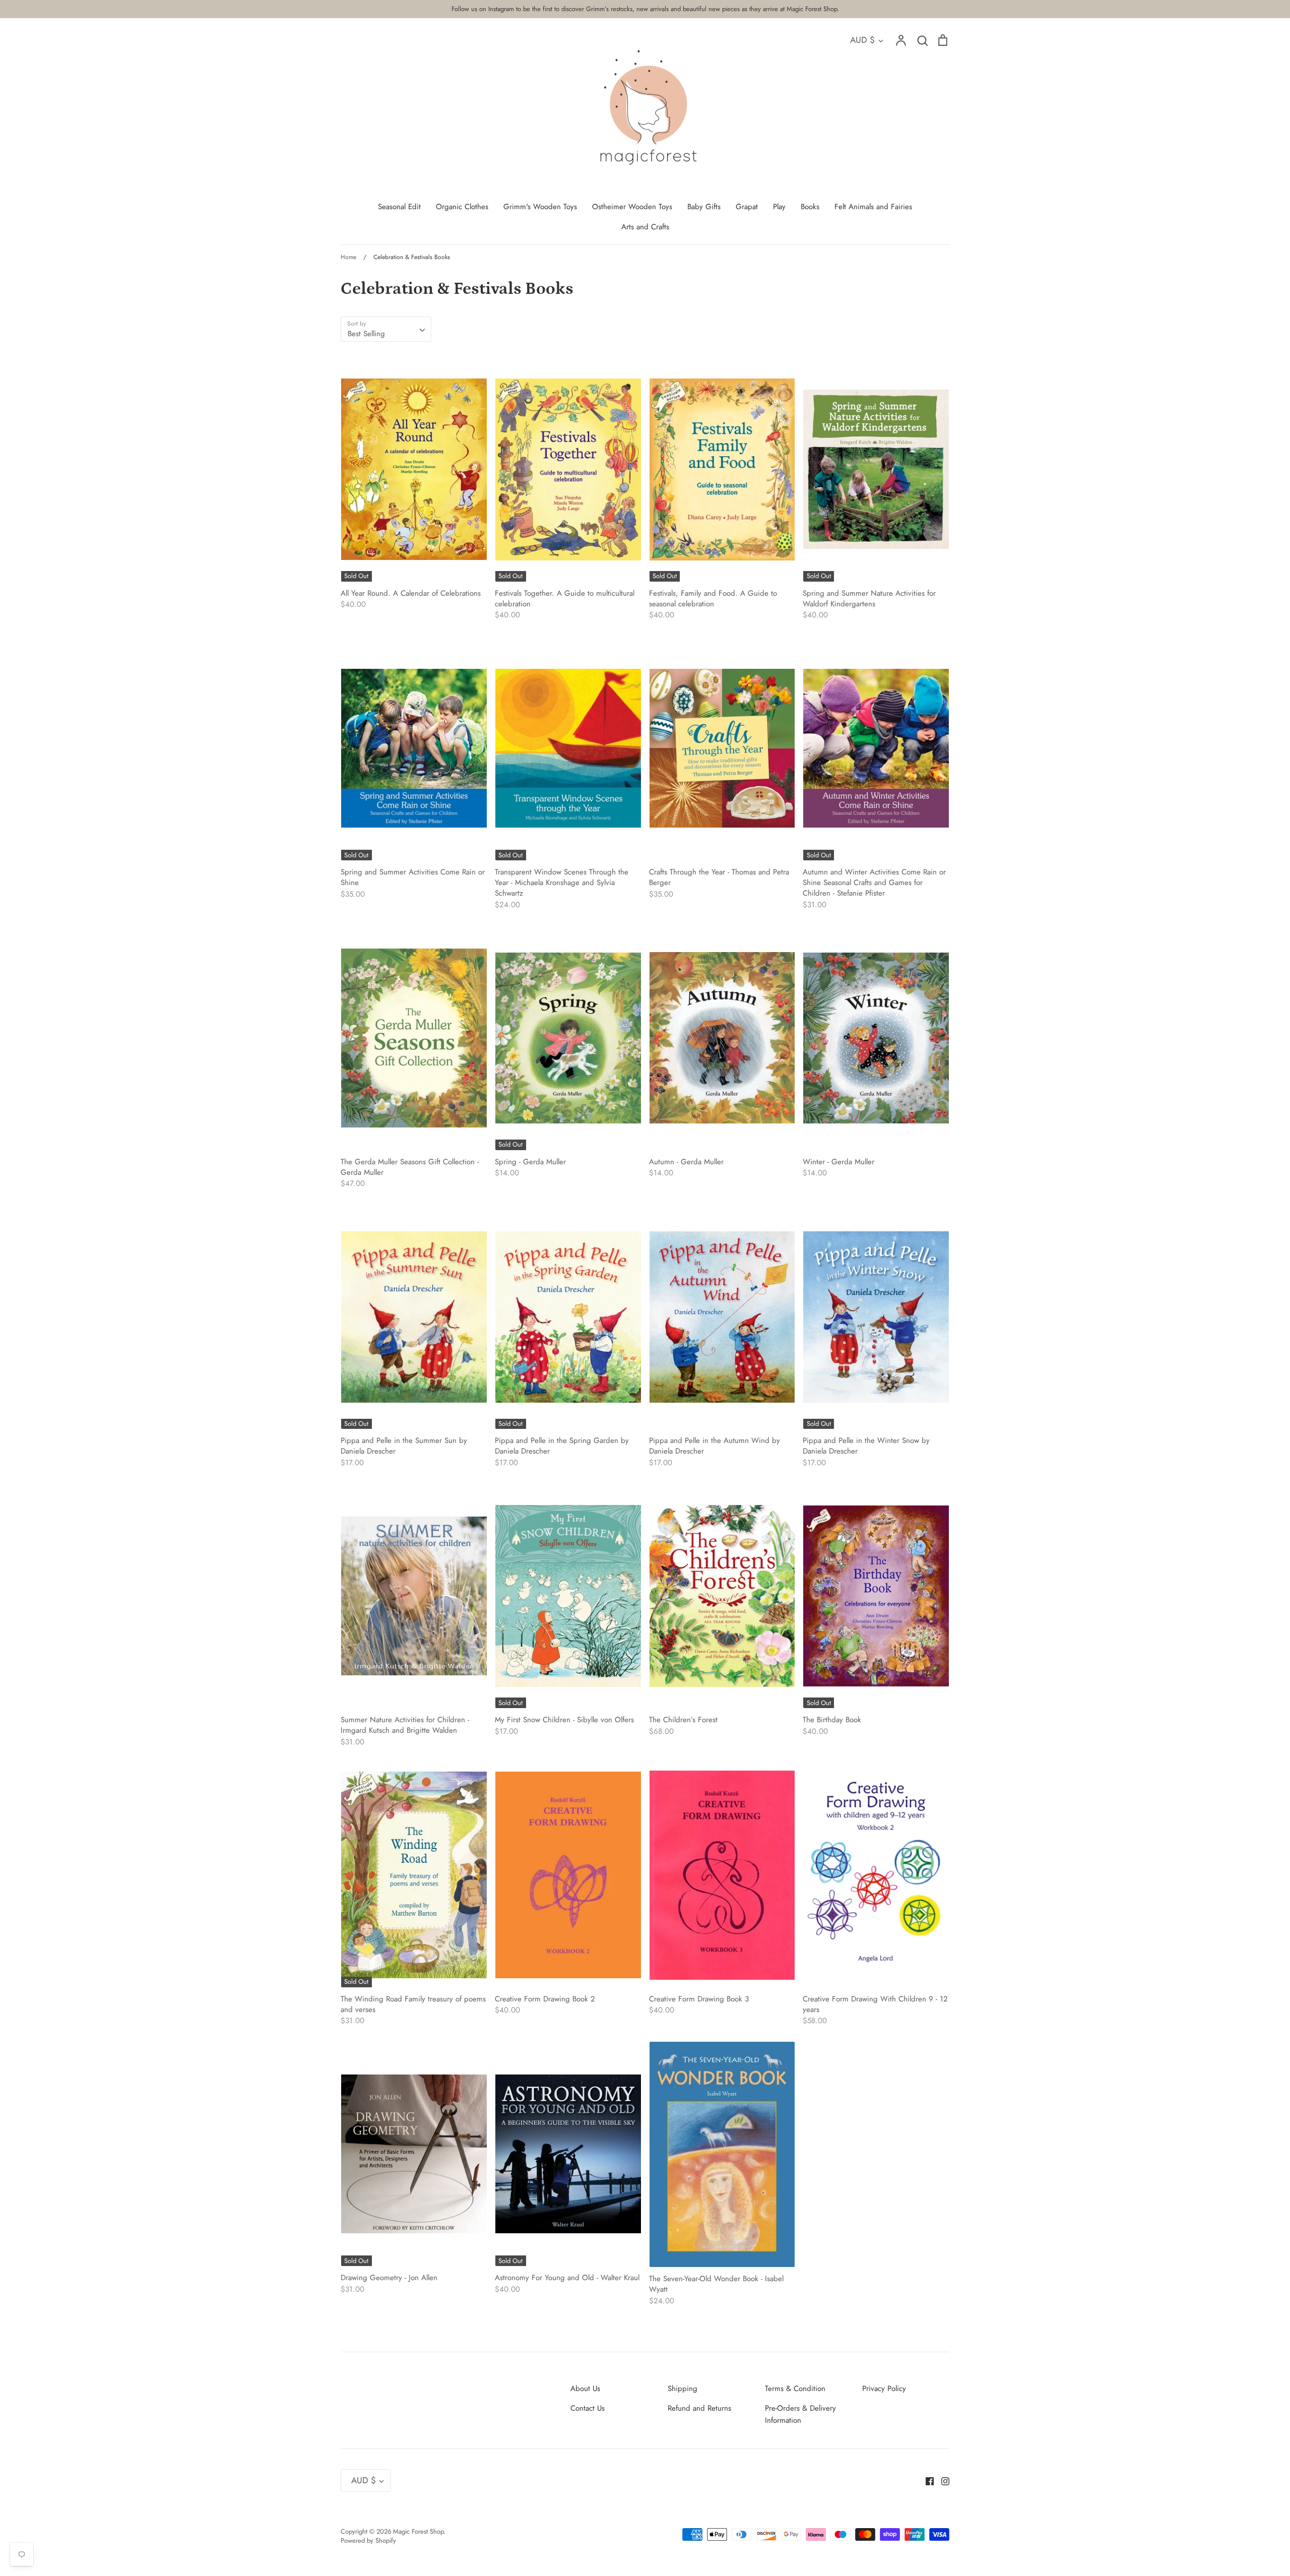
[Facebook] (926, 2480)
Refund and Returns (699, 2408)
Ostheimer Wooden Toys (632, 207)
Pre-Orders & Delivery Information (800, 2414)
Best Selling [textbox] (366, 334)
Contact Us (588, 2408)
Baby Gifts (704, 207)
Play (779, 207)
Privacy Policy (884, 2389)
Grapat (747, 207)
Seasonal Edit (399, 207)
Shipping (683, 2389)
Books (810, 207)
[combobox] (386, 329)
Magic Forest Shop (418, 2531)
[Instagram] (942, 2480)
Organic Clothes (462, 207)
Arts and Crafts (645, 227)
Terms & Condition (795, 2389)
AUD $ (862, 40)
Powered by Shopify (368, 2540)
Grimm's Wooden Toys (540, 207)
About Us (585, 2389)
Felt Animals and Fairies (873, 207)
